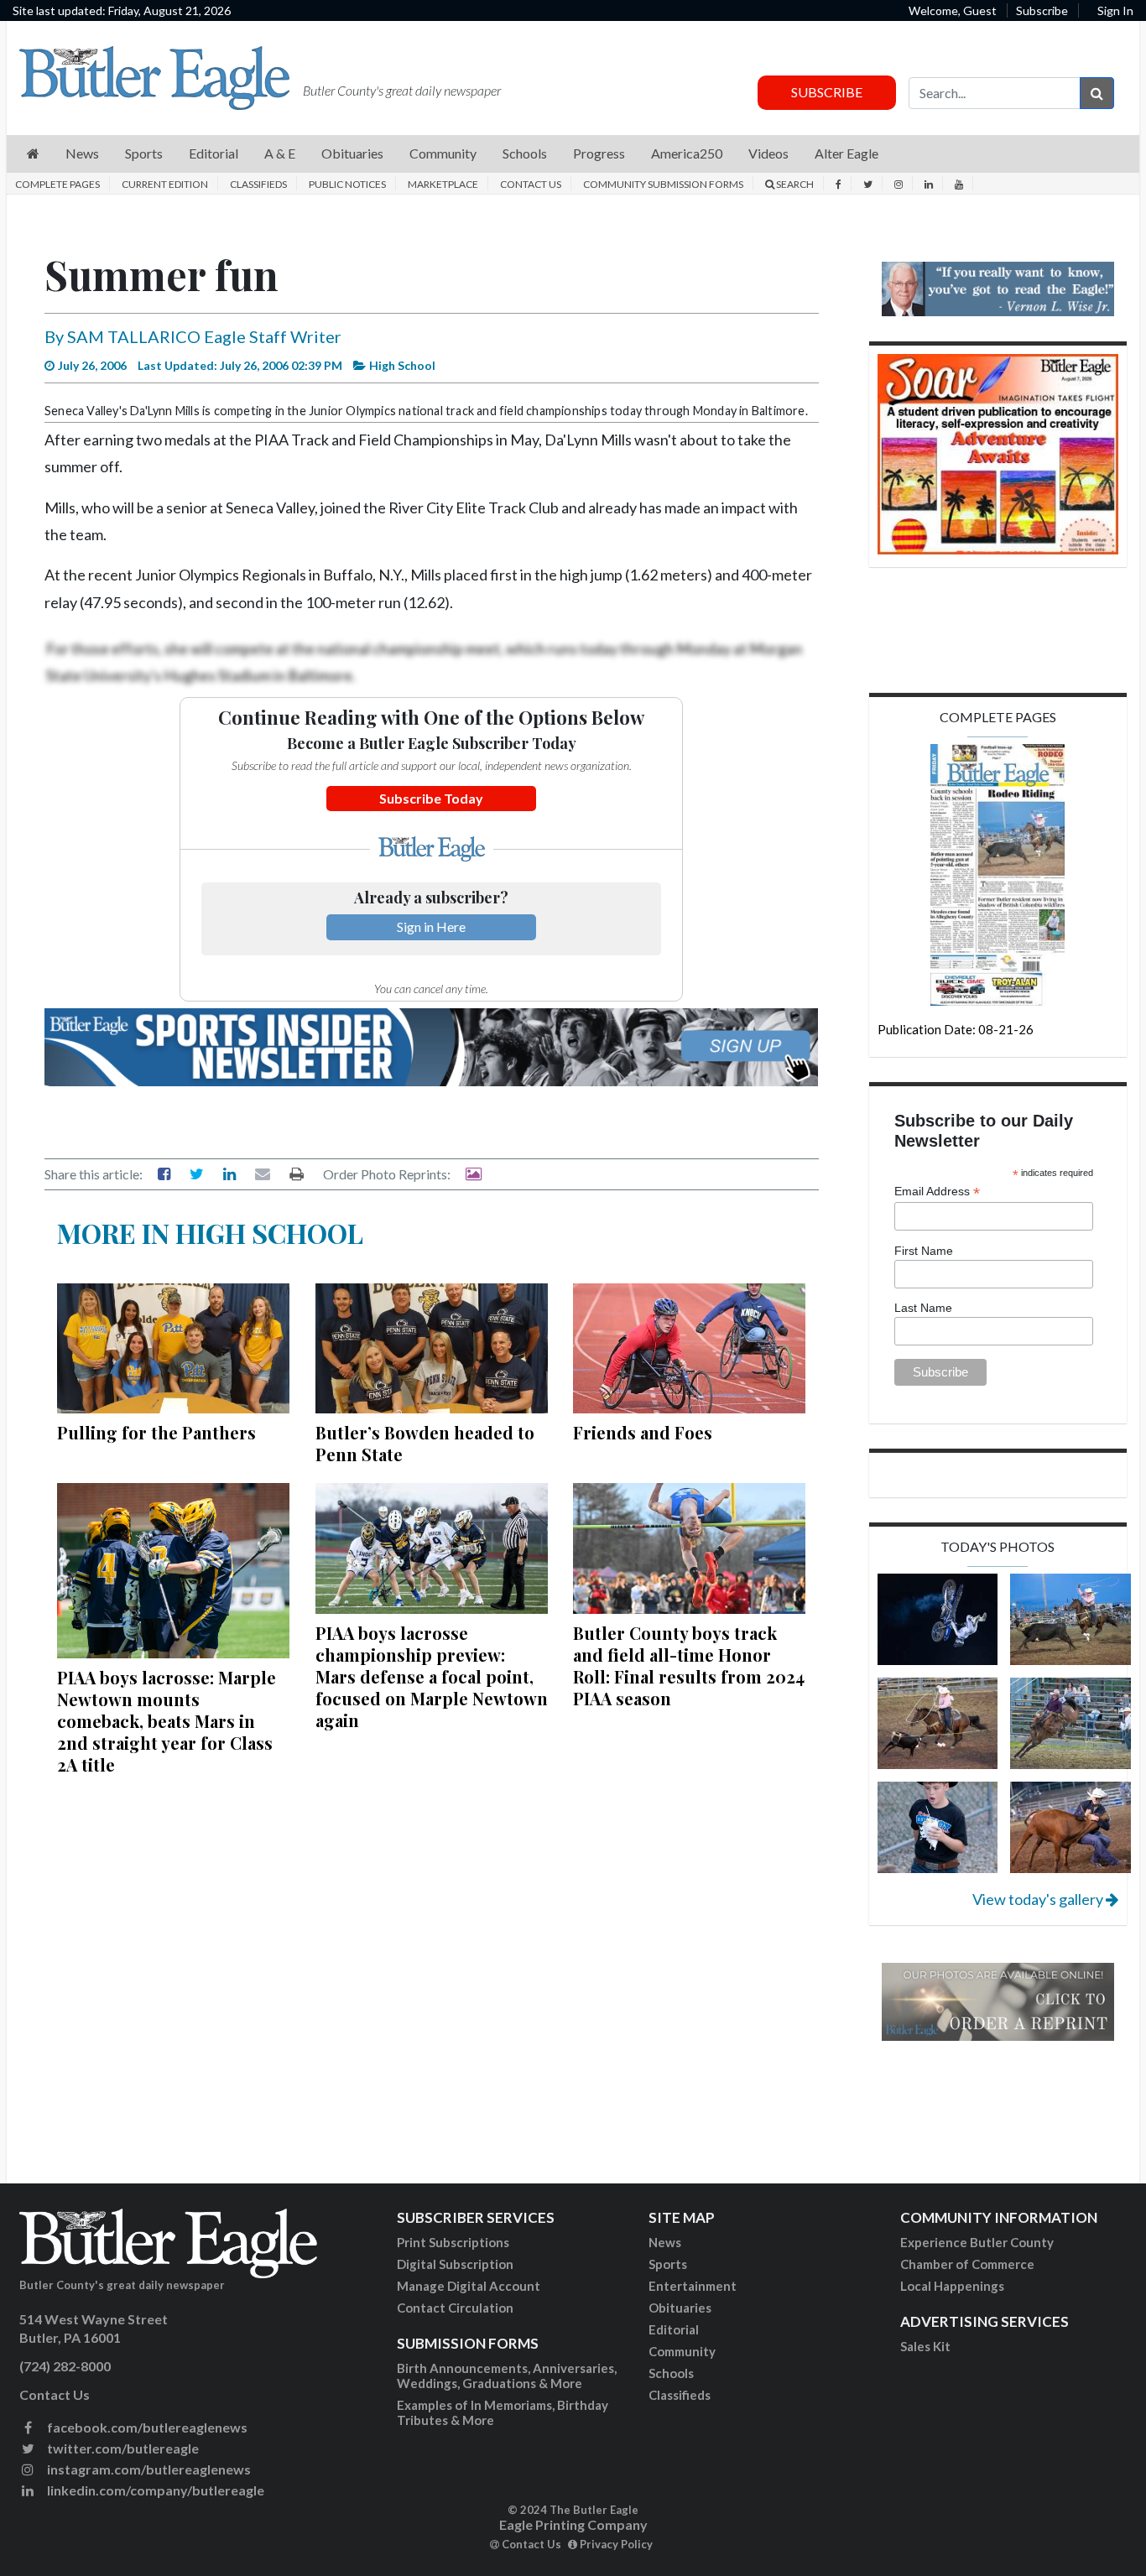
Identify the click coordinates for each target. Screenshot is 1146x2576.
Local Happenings (952, 2286)
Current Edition (165, 184)
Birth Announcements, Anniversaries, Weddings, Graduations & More (507, 2376)
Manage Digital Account (469, 2286)
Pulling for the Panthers (156, 1432)
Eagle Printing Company (573, 2524)
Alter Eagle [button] (846, 153)
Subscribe (1042, 10)
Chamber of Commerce (967, 2264)
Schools (671, 2373)
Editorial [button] (214, 153)
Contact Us (531, 184)
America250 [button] (687, 153)
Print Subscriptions (453, 2242)
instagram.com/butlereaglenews (148, 2469)
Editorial (674, 2329)
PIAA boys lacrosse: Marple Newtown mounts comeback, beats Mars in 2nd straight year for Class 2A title (167, 1721)
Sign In (1115, 10)
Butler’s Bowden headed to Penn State (425, 1443)
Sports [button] (144, 153)
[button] (33, 154)
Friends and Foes (643, 1432)
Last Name (923, 1308)
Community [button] (443, 153)
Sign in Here (431, 926)
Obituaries (680, 2308)
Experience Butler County (977, 2242)
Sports (668, 2264)
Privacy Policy (615, 2544)
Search (794, 184)
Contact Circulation (455, 2308)
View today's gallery (1039, 1899)
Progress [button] (599, 153)
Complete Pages (57, 184)
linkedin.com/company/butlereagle (154, 2490)
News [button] (82, 153)
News (665, 2242)
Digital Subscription (455, 2264)
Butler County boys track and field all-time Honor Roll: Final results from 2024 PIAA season (689, 1665)
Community (682, 2351)
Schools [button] (525, 153)
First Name (924, 1251)
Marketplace (443, 184)
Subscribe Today (431, 798)
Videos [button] (768, 153)
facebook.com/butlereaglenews (146, 2427)
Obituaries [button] (352, 153)
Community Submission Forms (663, 184)
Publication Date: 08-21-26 (956, 1029)
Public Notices (347, 184)
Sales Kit (925, 2346)
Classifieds (258, 184)
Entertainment (693, 2286)
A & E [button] (280, 153)
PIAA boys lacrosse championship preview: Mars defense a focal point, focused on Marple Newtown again (432, 1676)
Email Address (937, 1192)
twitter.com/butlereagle (122, 2448)
